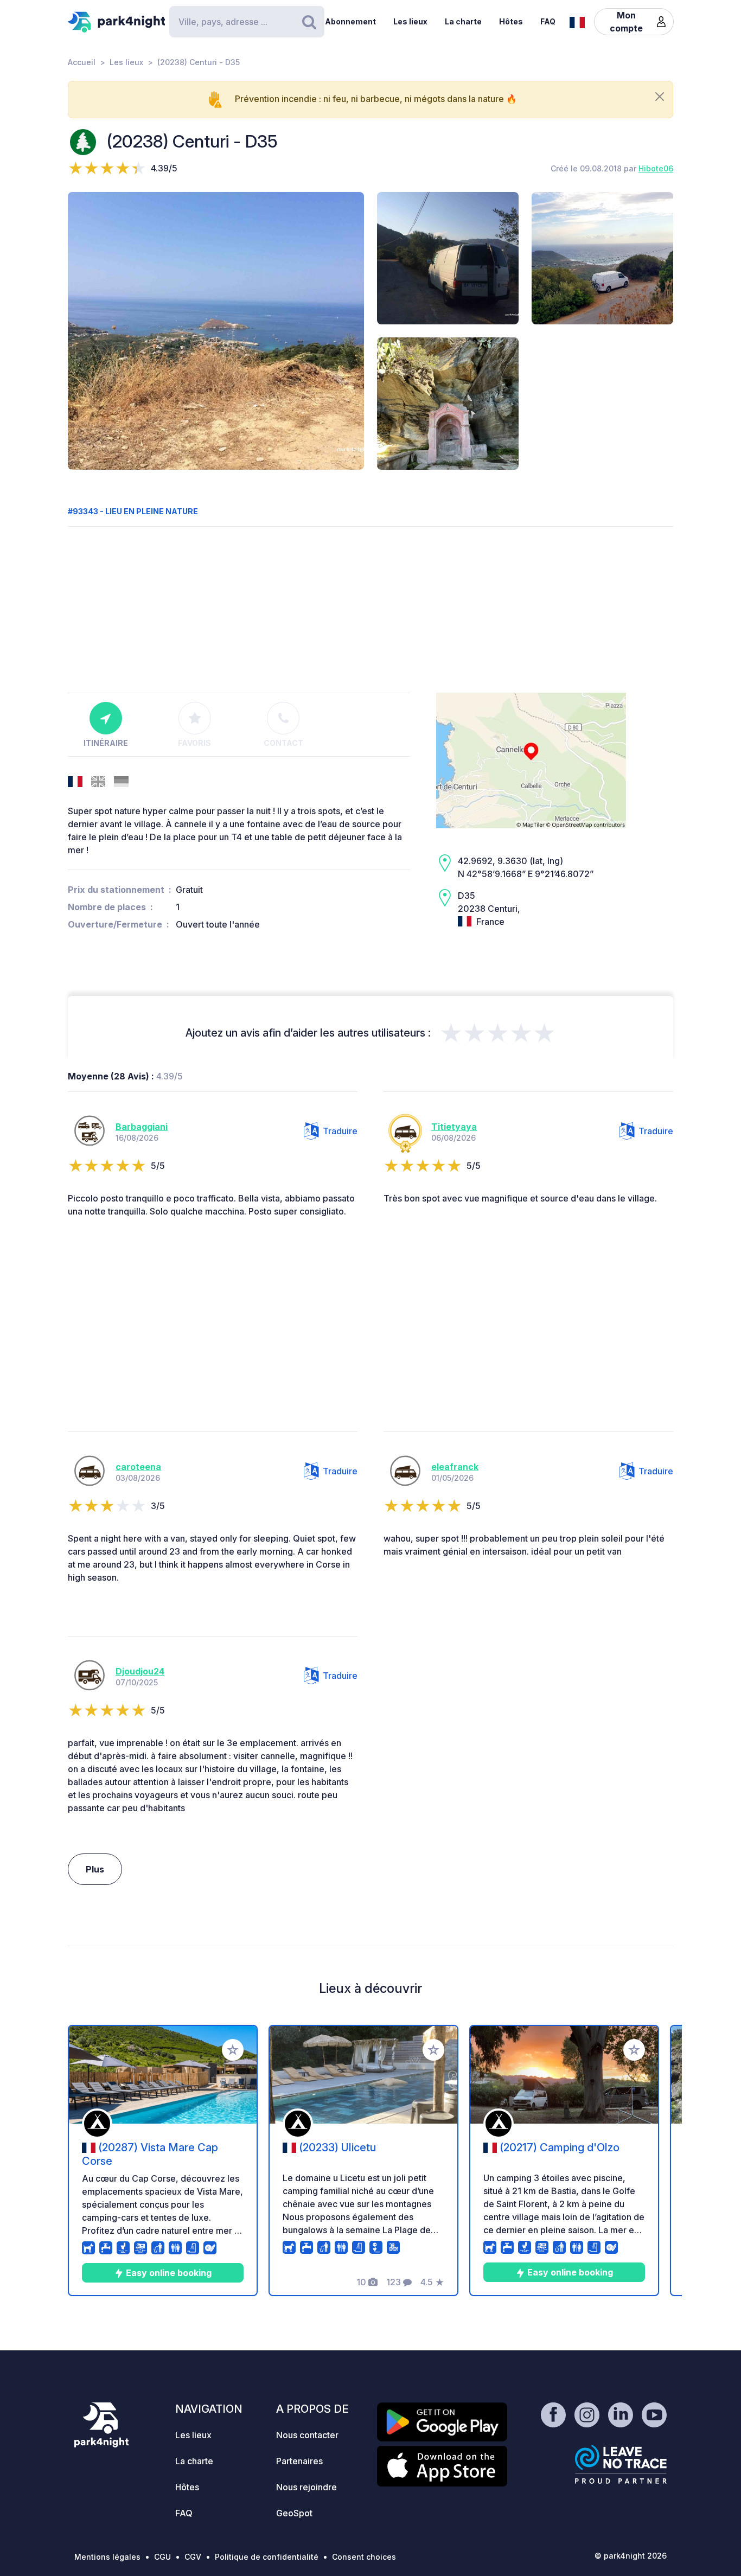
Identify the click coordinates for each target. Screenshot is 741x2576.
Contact (283, 743)
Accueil (82, 62)
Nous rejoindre (306, 2487)
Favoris (194, 743)
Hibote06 (656, 168)
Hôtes (511, 21)
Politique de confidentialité (267, 2557)
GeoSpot (294, 2513)
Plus (95, 1869)
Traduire (340, 1131)
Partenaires (299, 2461)
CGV (193, 2557)
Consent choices (364, 2557)
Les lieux (410, 21)
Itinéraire (106, 743)
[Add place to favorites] (233, 2050)
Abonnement (350, 21)
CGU (162, 2557)
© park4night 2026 (631, 2556)
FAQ (548, 21)
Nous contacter (307, 2435)
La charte (463, 21)
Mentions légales (107, 2557)
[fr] (577, 21)
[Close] (660, 97)
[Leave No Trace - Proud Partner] (621, 2464)
